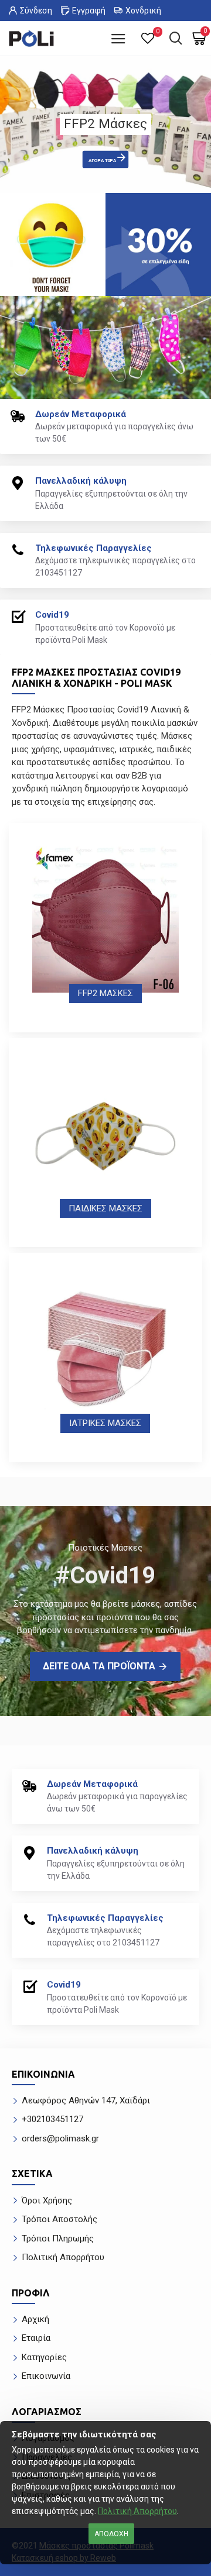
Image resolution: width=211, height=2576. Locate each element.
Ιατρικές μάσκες (105, 1423)
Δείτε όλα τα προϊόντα (99, 1666)
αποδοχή (111, 2534)
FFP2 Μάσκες (105, 993)
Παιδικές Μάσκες (105, 1208)
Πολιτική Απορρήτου (137, 2511)
